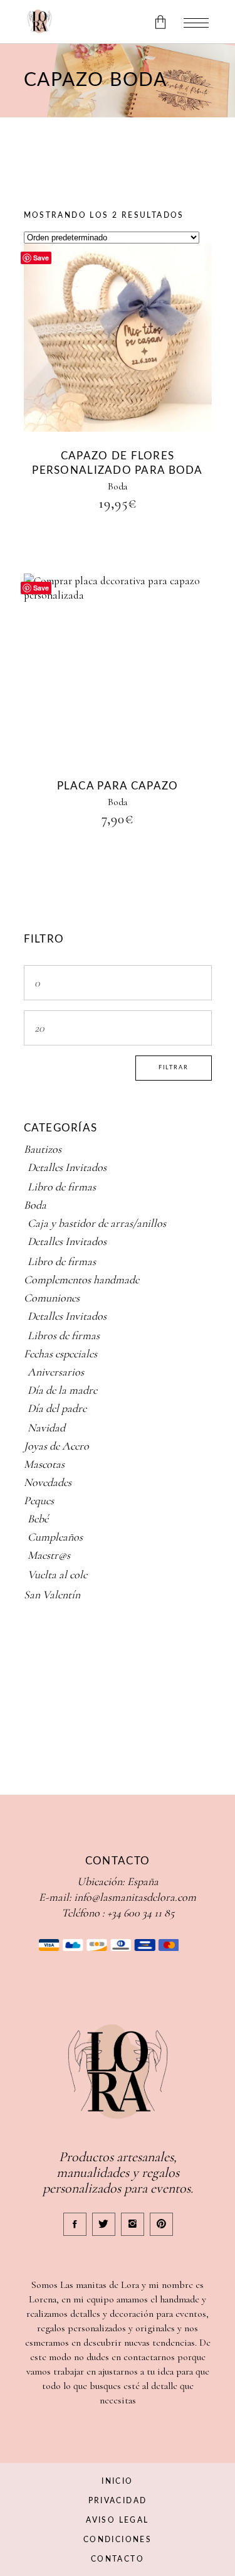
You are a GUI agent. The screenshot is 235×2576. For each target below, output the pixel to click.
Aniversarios (56, 1372)
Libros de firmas (64, 1335)
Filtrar (174, 1068)
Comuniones (52, 1298)
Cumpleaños (55, 1537)
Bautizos (43, 1149)
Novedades (48, 1482)
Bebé (38, 1519)
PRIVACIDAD (118, 2501)
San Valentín (52, 1595)
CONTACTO (118, 2559)
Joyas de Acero (56, 1446)
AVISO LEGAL (117, 2520)
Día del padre (57, 1408)
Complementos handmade (81, 1280)
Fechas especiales (60, 1354)
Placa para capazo (118, 786)
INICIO (117, 2481)
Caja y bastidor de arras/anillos (97, 1223)
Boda (118, 486)
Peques (39, 1500)
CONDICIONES (118, 2540)
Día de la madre (62, 1390)
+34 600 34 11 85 (141, 1913)
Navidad (46, 1428)
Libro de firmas (62, 1187)
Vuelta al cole (57, 1574)
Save (41, 258)
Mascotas (44, 1464)
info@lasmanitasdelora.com (135, 1897)
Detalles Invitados (67, 1167)
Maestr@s (49, 1555)
